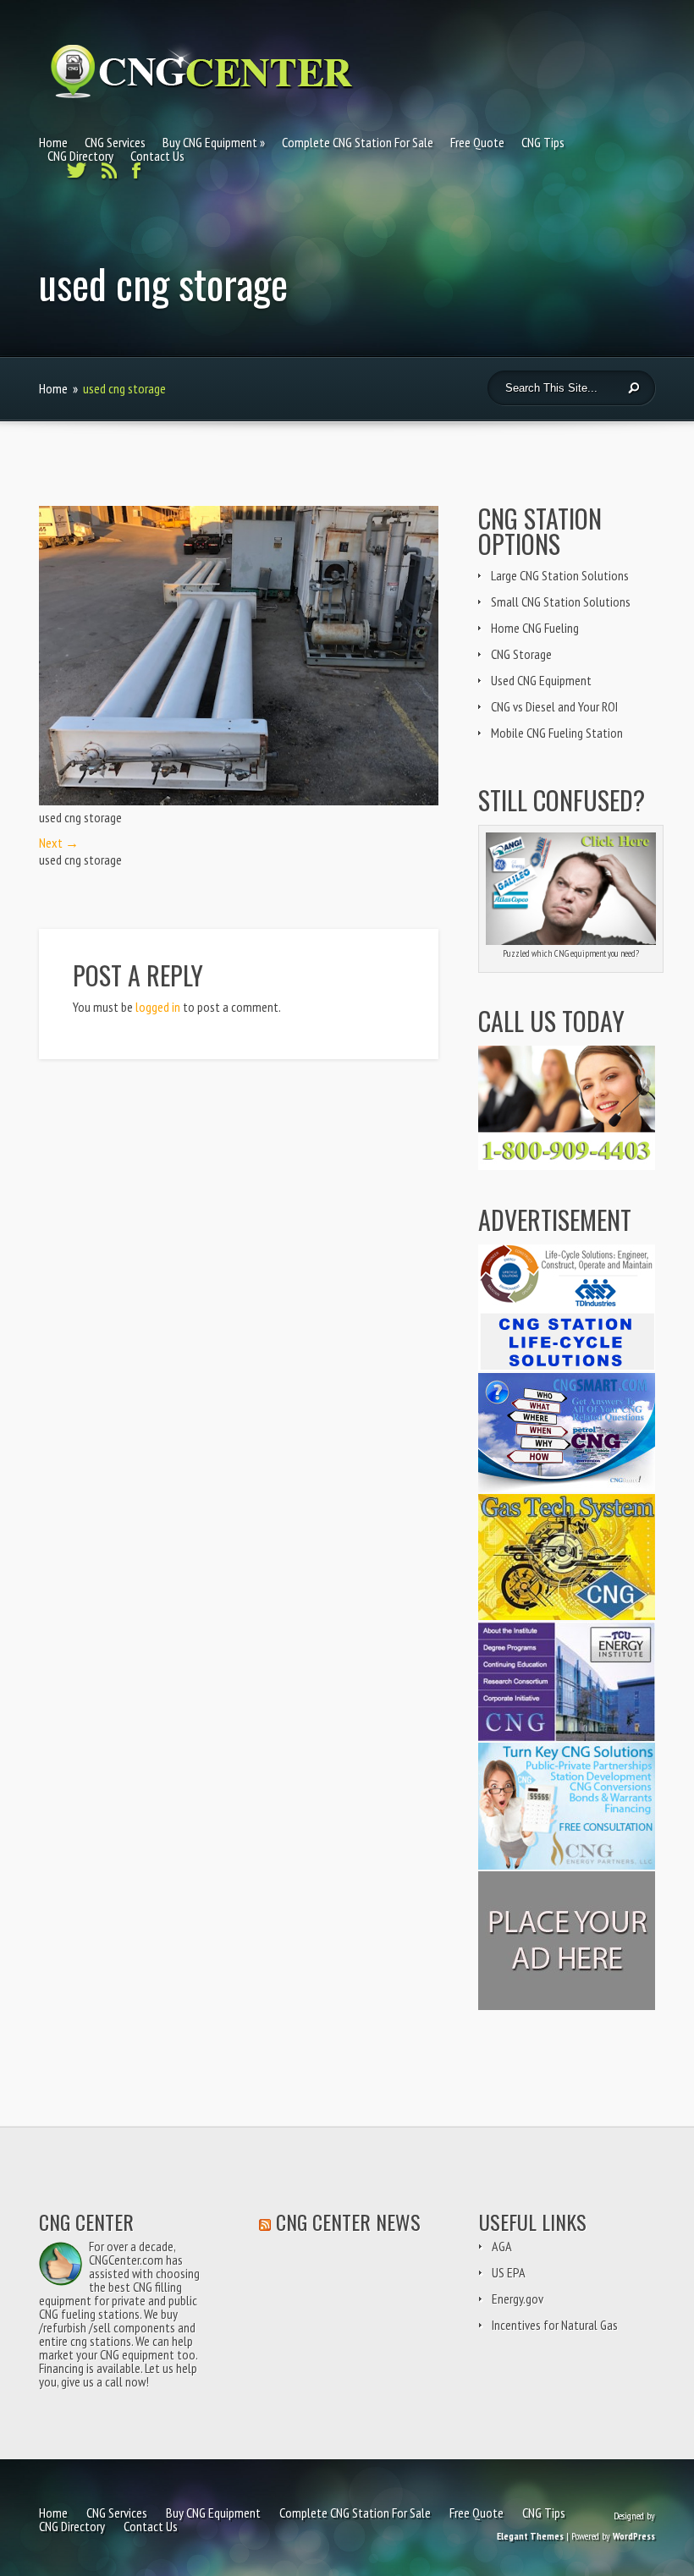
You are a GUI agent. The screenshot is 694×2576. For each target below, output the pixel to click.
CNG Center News (348, 2222)
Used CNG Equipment (541, 680)
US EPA (509, 2272)
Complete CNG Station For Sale (358, 142)
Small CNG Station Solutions (561, 601)
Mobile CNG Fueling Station (557, 733)
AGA (502, 2246)
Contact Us (157, 156)
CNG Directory (80, 156)
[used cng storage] (239, 800)
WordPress (634, 2536)
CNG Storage (521, 654)
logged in (158, 1007)
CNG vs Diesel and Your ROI (554, 706)
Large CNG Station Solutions (560, 575)
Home (53, 142)
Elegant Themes (530, 2536)
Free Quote (477, 142)
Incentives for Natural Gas (555, 2325)
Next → (59, 843)
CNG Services (115, 142)
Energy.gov (518, 2299)
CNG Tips (543, 142)
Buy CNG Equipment (210, 142)
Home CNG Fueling (535, 628)
